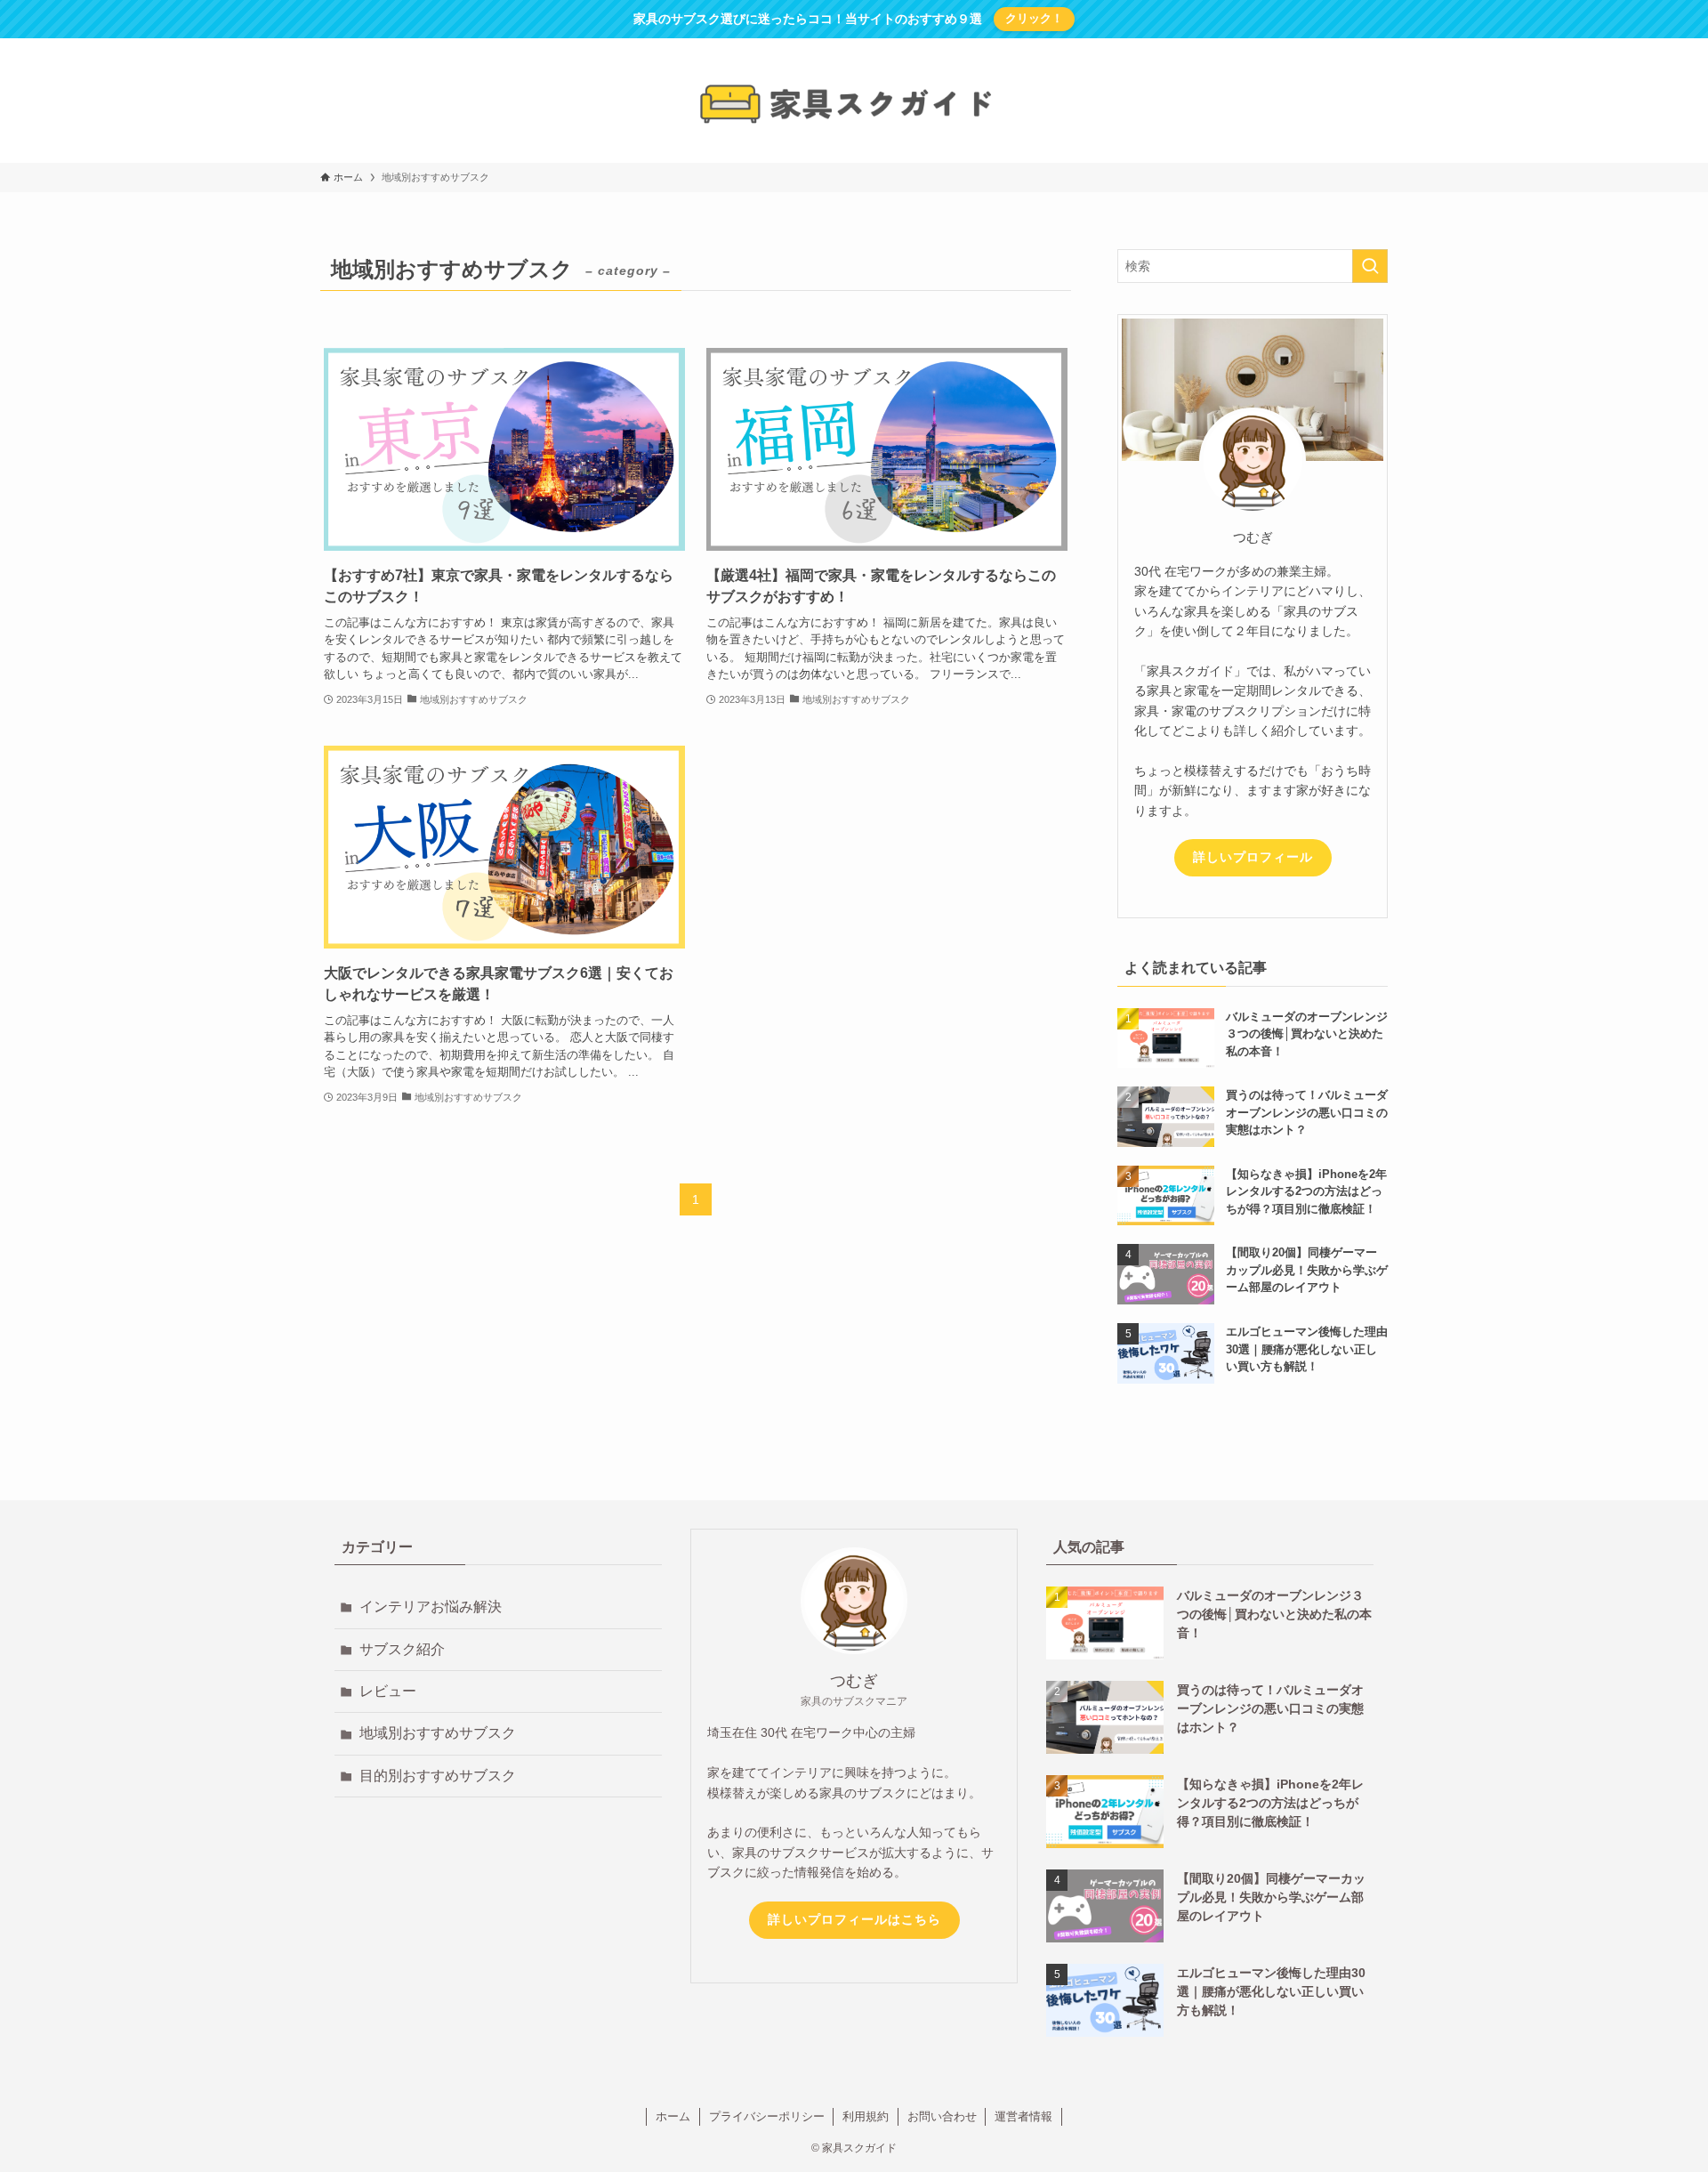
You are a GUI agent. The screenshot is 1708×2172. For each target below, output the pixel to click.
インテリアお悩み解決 (431, 1607)
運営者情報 (1023, 2116)
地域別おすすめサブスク (438, 1733)
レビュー (388, 1691)
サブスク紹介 (402, 1649)
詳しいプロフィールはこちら (854, 1919)
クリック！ (1034, 18)
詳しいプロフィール (1253, 857)
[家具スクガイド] (854, 104)
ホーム (673, 2116)
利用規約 (866, 2116)
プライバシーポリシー (767, 2116)
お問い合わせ (942, 2116)
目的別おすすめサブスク (438, 1776)
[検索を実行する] (1370, 266)
